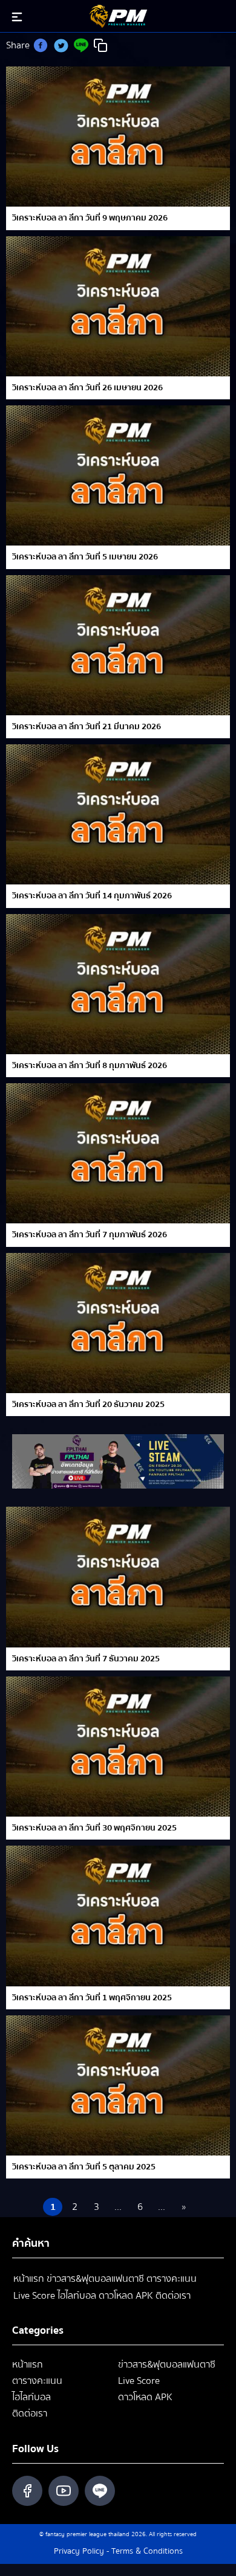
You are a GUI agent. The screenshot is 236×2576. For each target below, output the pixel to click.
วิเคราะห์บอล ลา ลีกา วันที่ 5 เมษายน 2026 (85, 557)
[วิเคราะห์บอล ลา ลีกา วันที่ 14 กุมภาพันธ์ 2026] (118, 814)
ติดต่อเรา (173, 2296)
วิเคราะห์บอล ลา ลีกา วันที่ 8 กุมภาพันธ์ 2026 (90, 1066)
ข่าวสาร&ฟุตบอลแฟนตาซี (95, 2279)
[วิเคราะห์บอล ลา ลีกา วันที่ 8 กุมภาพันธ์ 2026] (118, 984)
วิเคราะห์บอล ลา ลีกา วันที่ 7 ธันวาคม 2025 (86, 1659)
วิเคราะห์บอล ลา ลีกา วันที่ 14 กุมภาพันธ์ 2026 (92, 896)
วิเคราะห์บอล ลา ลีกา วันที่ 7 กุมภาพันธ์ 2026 (90, 1235)
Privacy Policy (79, 2551)
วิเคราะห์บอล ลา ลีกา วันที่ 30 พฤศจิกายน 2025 (94, 1828)
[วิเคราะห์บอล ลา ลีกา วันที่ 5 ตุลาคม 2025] (118, 2085)
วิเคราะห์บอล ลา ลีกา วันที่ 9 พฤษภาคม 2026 (90, 218)
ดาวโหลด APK (126, 2296)
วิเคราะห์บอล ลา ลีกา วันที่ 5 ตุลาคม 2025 (84, 2167)
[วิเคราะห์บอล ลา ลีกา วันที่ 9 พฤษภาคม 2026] (118, 137)
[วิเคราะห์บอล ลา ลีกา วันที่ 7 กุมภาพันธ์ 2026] (118, 1153)
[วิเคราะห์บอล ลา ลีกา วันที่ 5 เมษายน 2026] (118, 475)
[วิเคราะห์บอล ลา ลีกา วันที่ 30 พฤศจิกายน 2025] (118, 1747)
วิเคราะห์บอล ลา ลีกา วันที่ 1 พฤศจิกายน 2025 (92, 1998)
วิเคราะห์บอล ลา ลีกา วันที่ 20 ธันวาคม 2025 (88, 1405)
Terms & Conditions (147, 2551)
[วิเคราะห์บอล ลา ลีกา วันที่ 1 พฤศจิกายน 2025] (118, 1916)
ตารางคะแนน (172, 2279)
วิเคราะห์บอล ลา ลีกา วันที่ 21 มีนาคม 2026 (87, 727)
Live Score (34, 2296)
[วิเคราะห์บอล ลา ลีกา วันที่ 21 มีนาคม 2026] (118, 645)
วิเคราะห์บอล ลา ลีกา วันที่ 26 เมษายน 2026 (87, 388)
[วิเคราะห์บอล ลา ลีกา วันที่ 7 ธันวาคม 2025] (118, 1577)
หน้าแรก (29, 2279)
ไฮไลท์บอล (77, 2296)
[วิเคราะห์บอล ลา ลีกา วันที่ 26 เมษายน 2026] (118, 306)
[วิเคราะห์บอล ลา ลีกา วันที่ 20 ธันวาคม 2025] (118, 1323)
